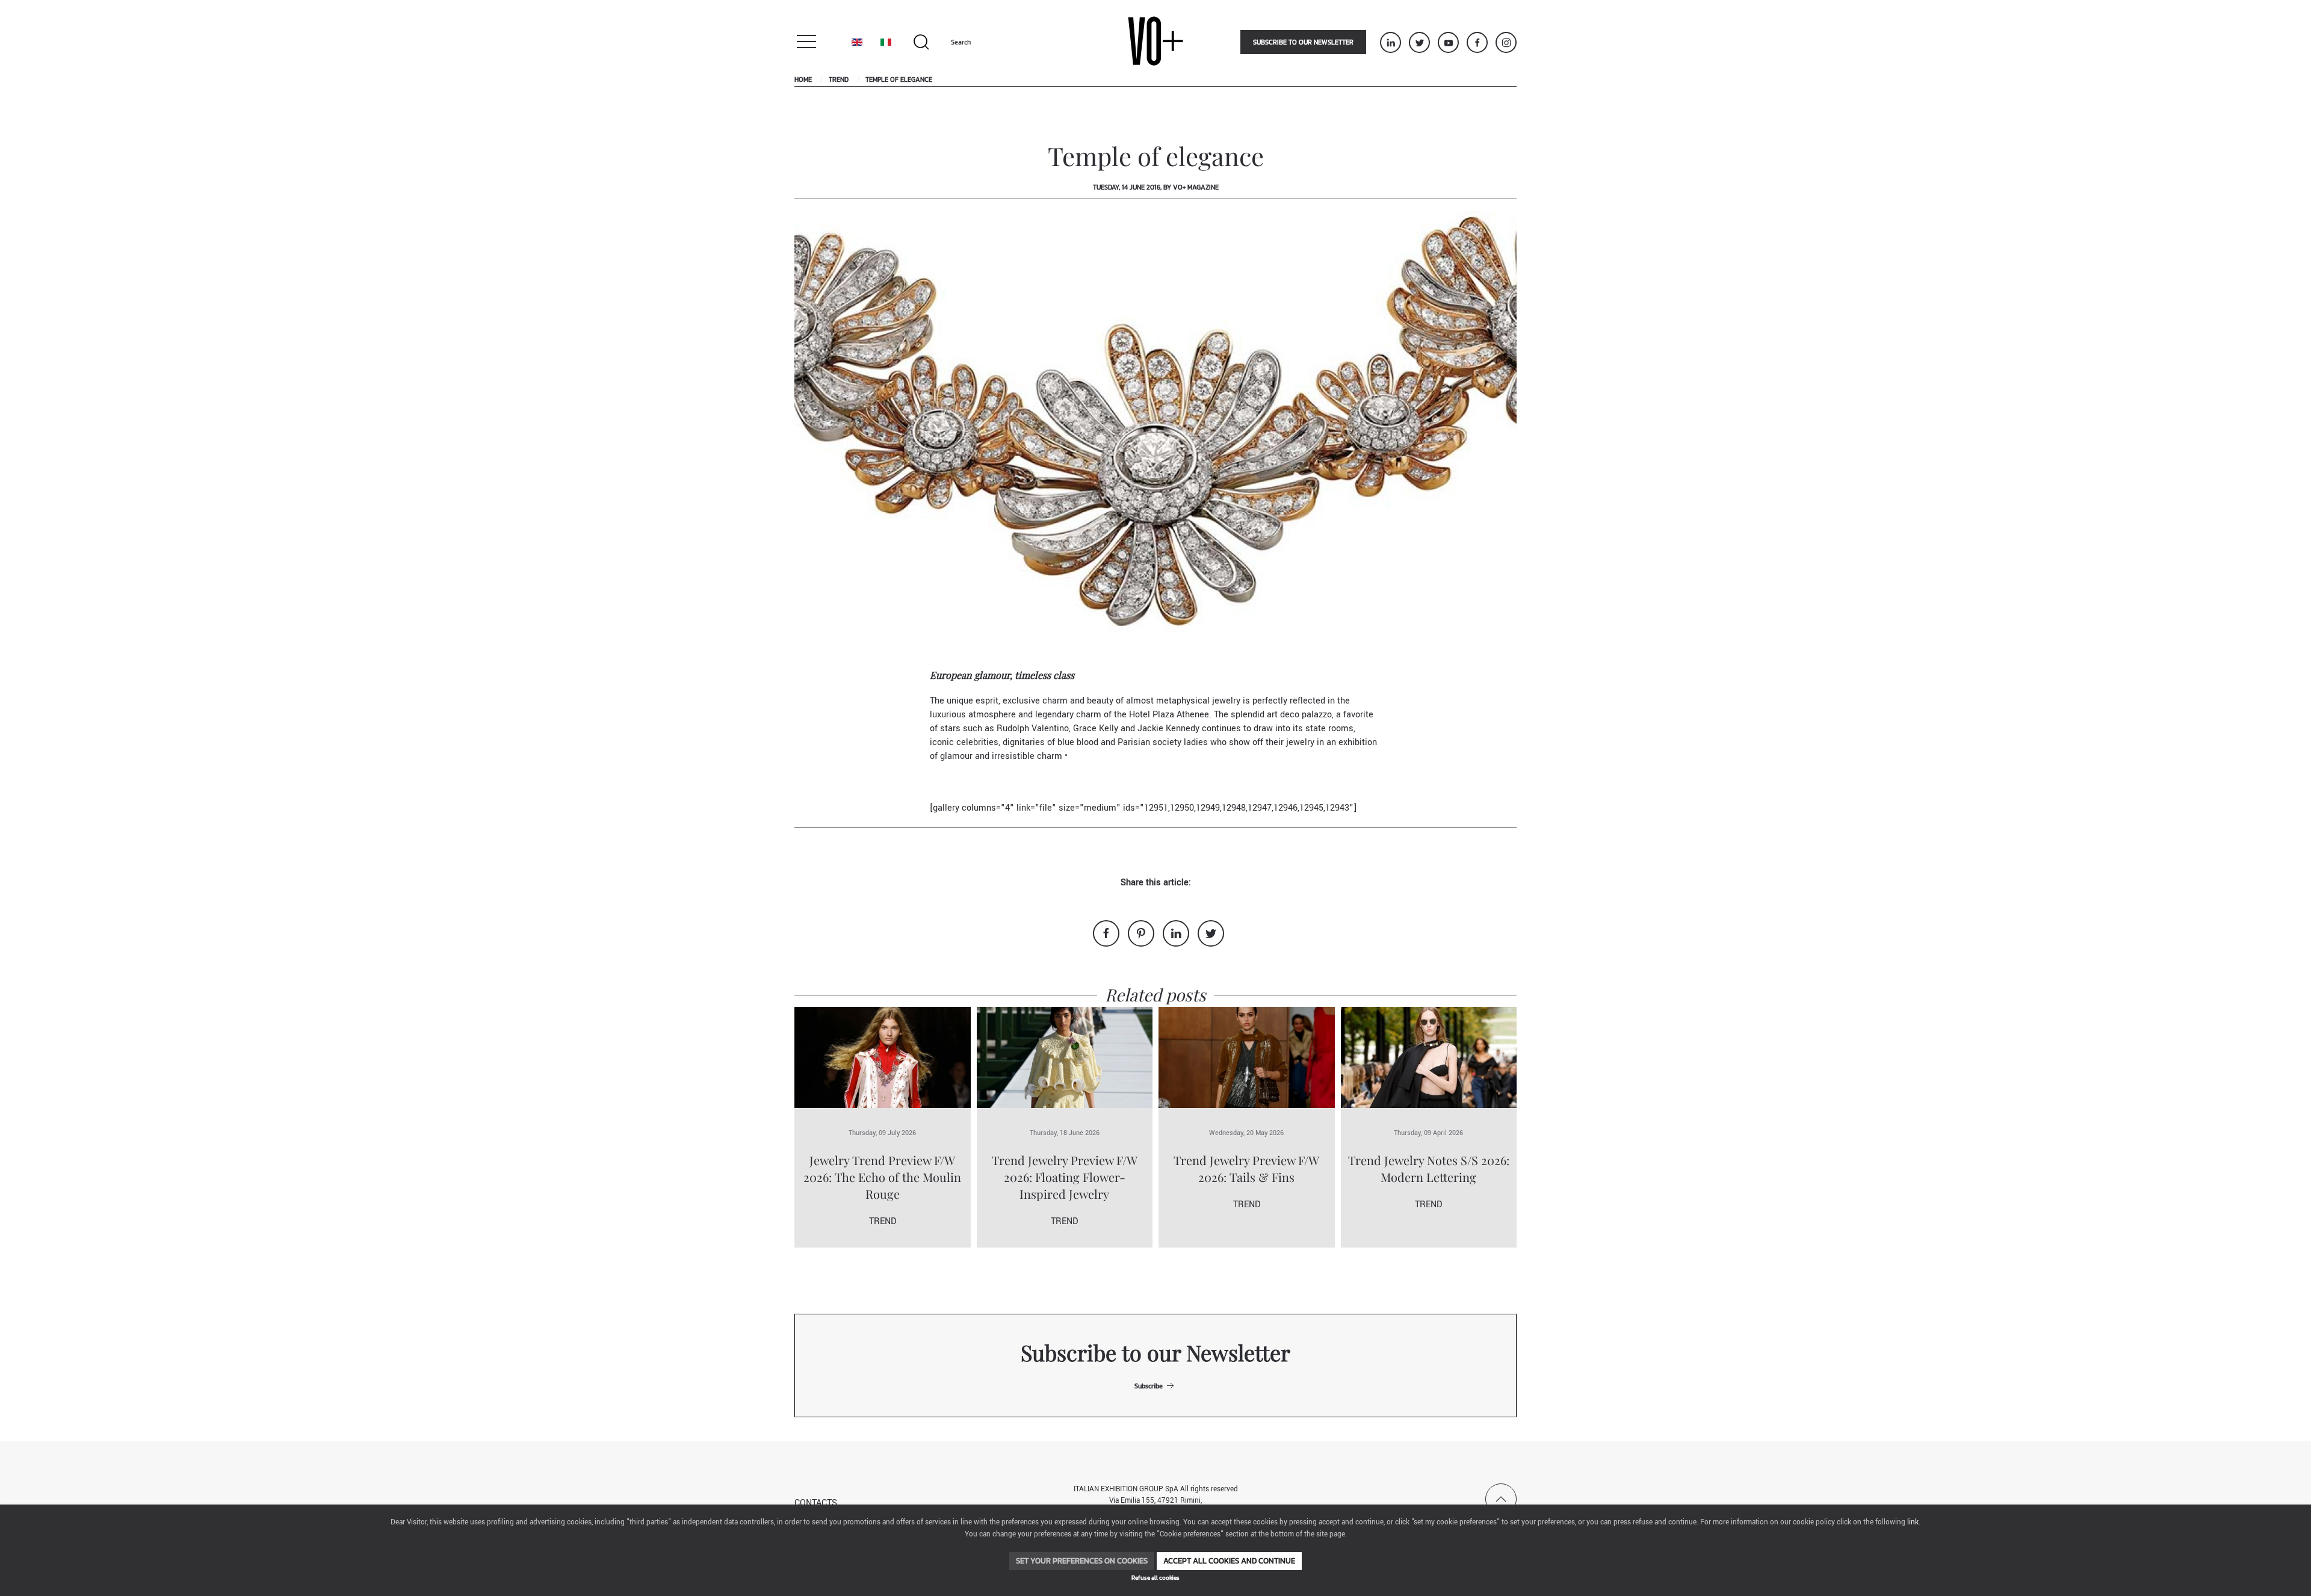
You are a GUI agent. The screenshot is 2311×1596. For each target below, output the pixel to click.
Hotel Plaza (1152, 715)
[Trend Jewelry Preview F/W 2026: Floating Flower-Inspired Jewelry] (1065, 1057)
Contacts (816, 1503)
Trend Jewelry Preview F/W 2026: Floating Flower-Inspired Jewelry (1065, 1177)
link (1913, 1522)
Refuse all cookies (1155, 1578)
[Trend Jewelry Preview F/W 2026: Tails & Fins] (1247, 1057)
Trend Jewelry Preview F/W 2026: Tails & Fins (1246, 1168)
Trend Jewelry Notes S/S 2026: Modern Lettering (1429, 1168)
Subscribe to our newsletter (1303, 42)
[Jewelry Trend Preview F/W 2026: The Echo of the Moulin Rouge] (883, 1057)
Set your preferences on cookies (1082, 1561)
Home (803, 79)
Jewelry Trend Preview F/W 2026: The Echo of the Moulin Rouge (882, 1177)
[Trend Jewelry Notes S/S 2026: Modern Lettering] (1429, 1057)
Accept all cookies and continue (1229, 1561)
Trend (839, 79)
